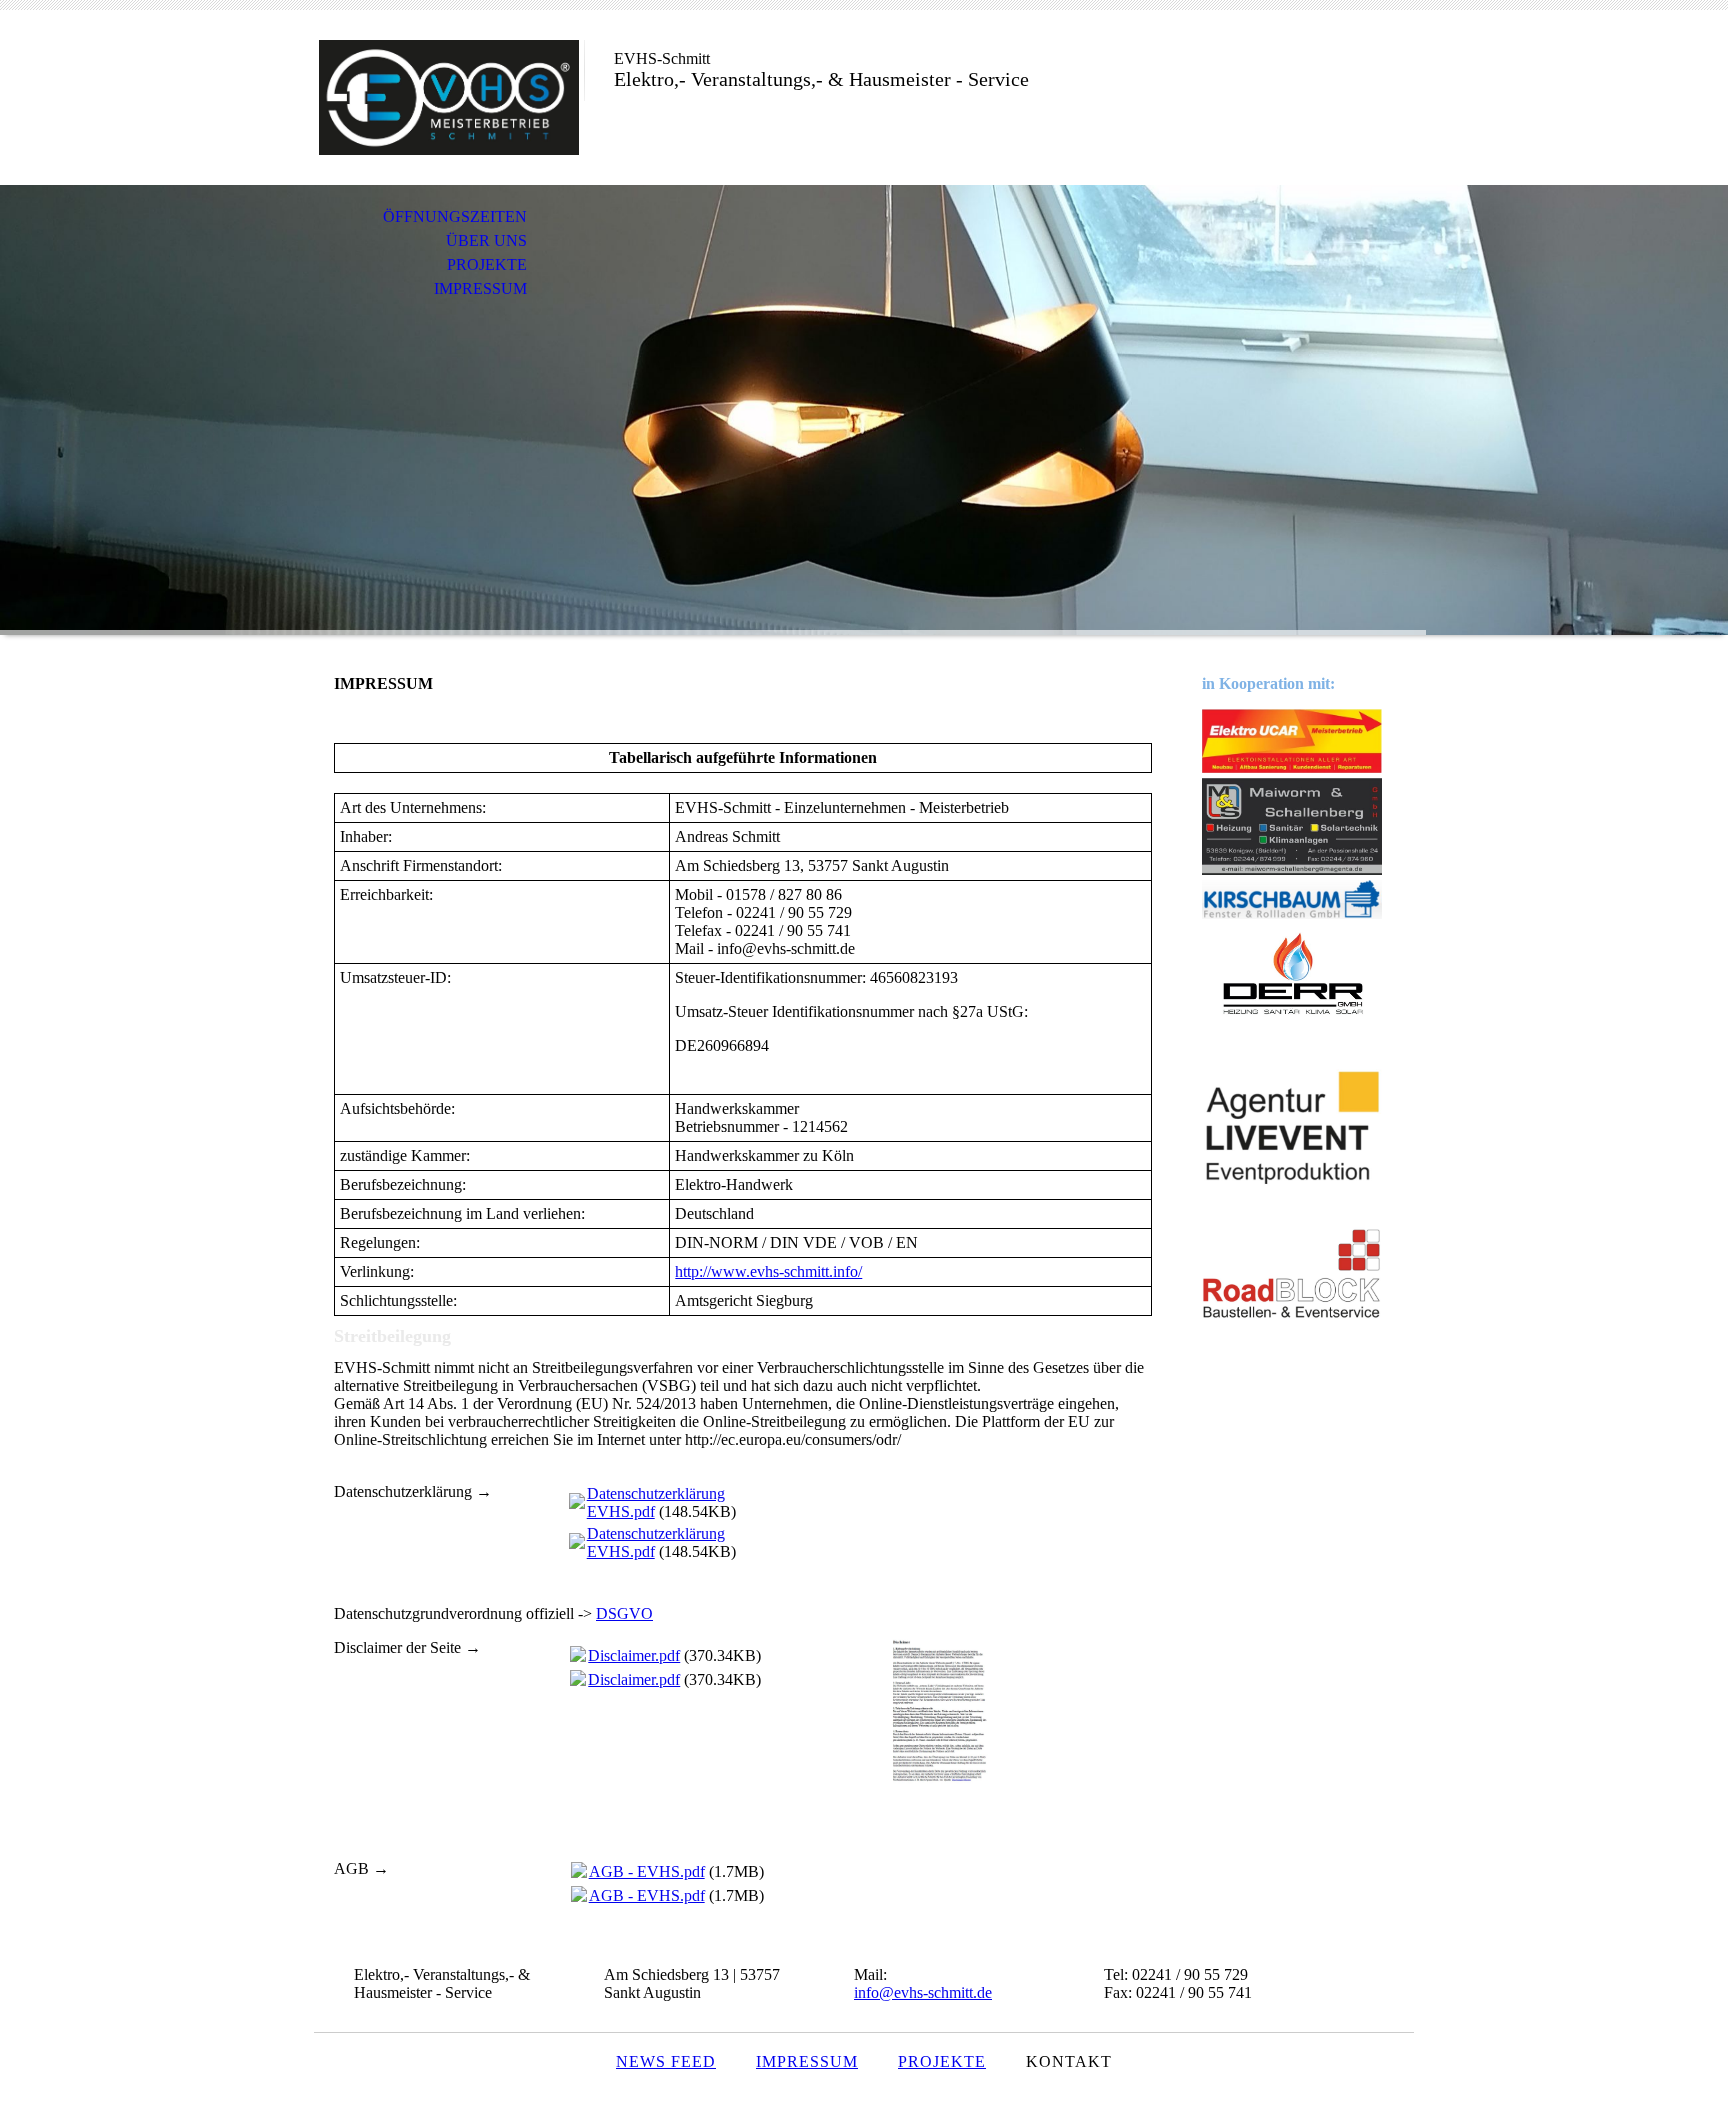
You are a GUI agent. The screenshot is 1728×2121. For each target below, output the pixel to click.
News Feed (666, 2061)
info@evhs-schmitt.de (923, 1992)
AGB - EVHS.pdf (647, 1871)
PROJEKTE (487, 264)
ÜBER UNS (486, 240)
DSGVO (624, 1613)
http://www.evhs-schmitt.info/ (768, 1271)
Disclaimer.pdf (634, 1655)
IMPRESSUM (480, 288)
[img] (449, 97)
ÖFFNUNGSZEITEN (455, 216)
